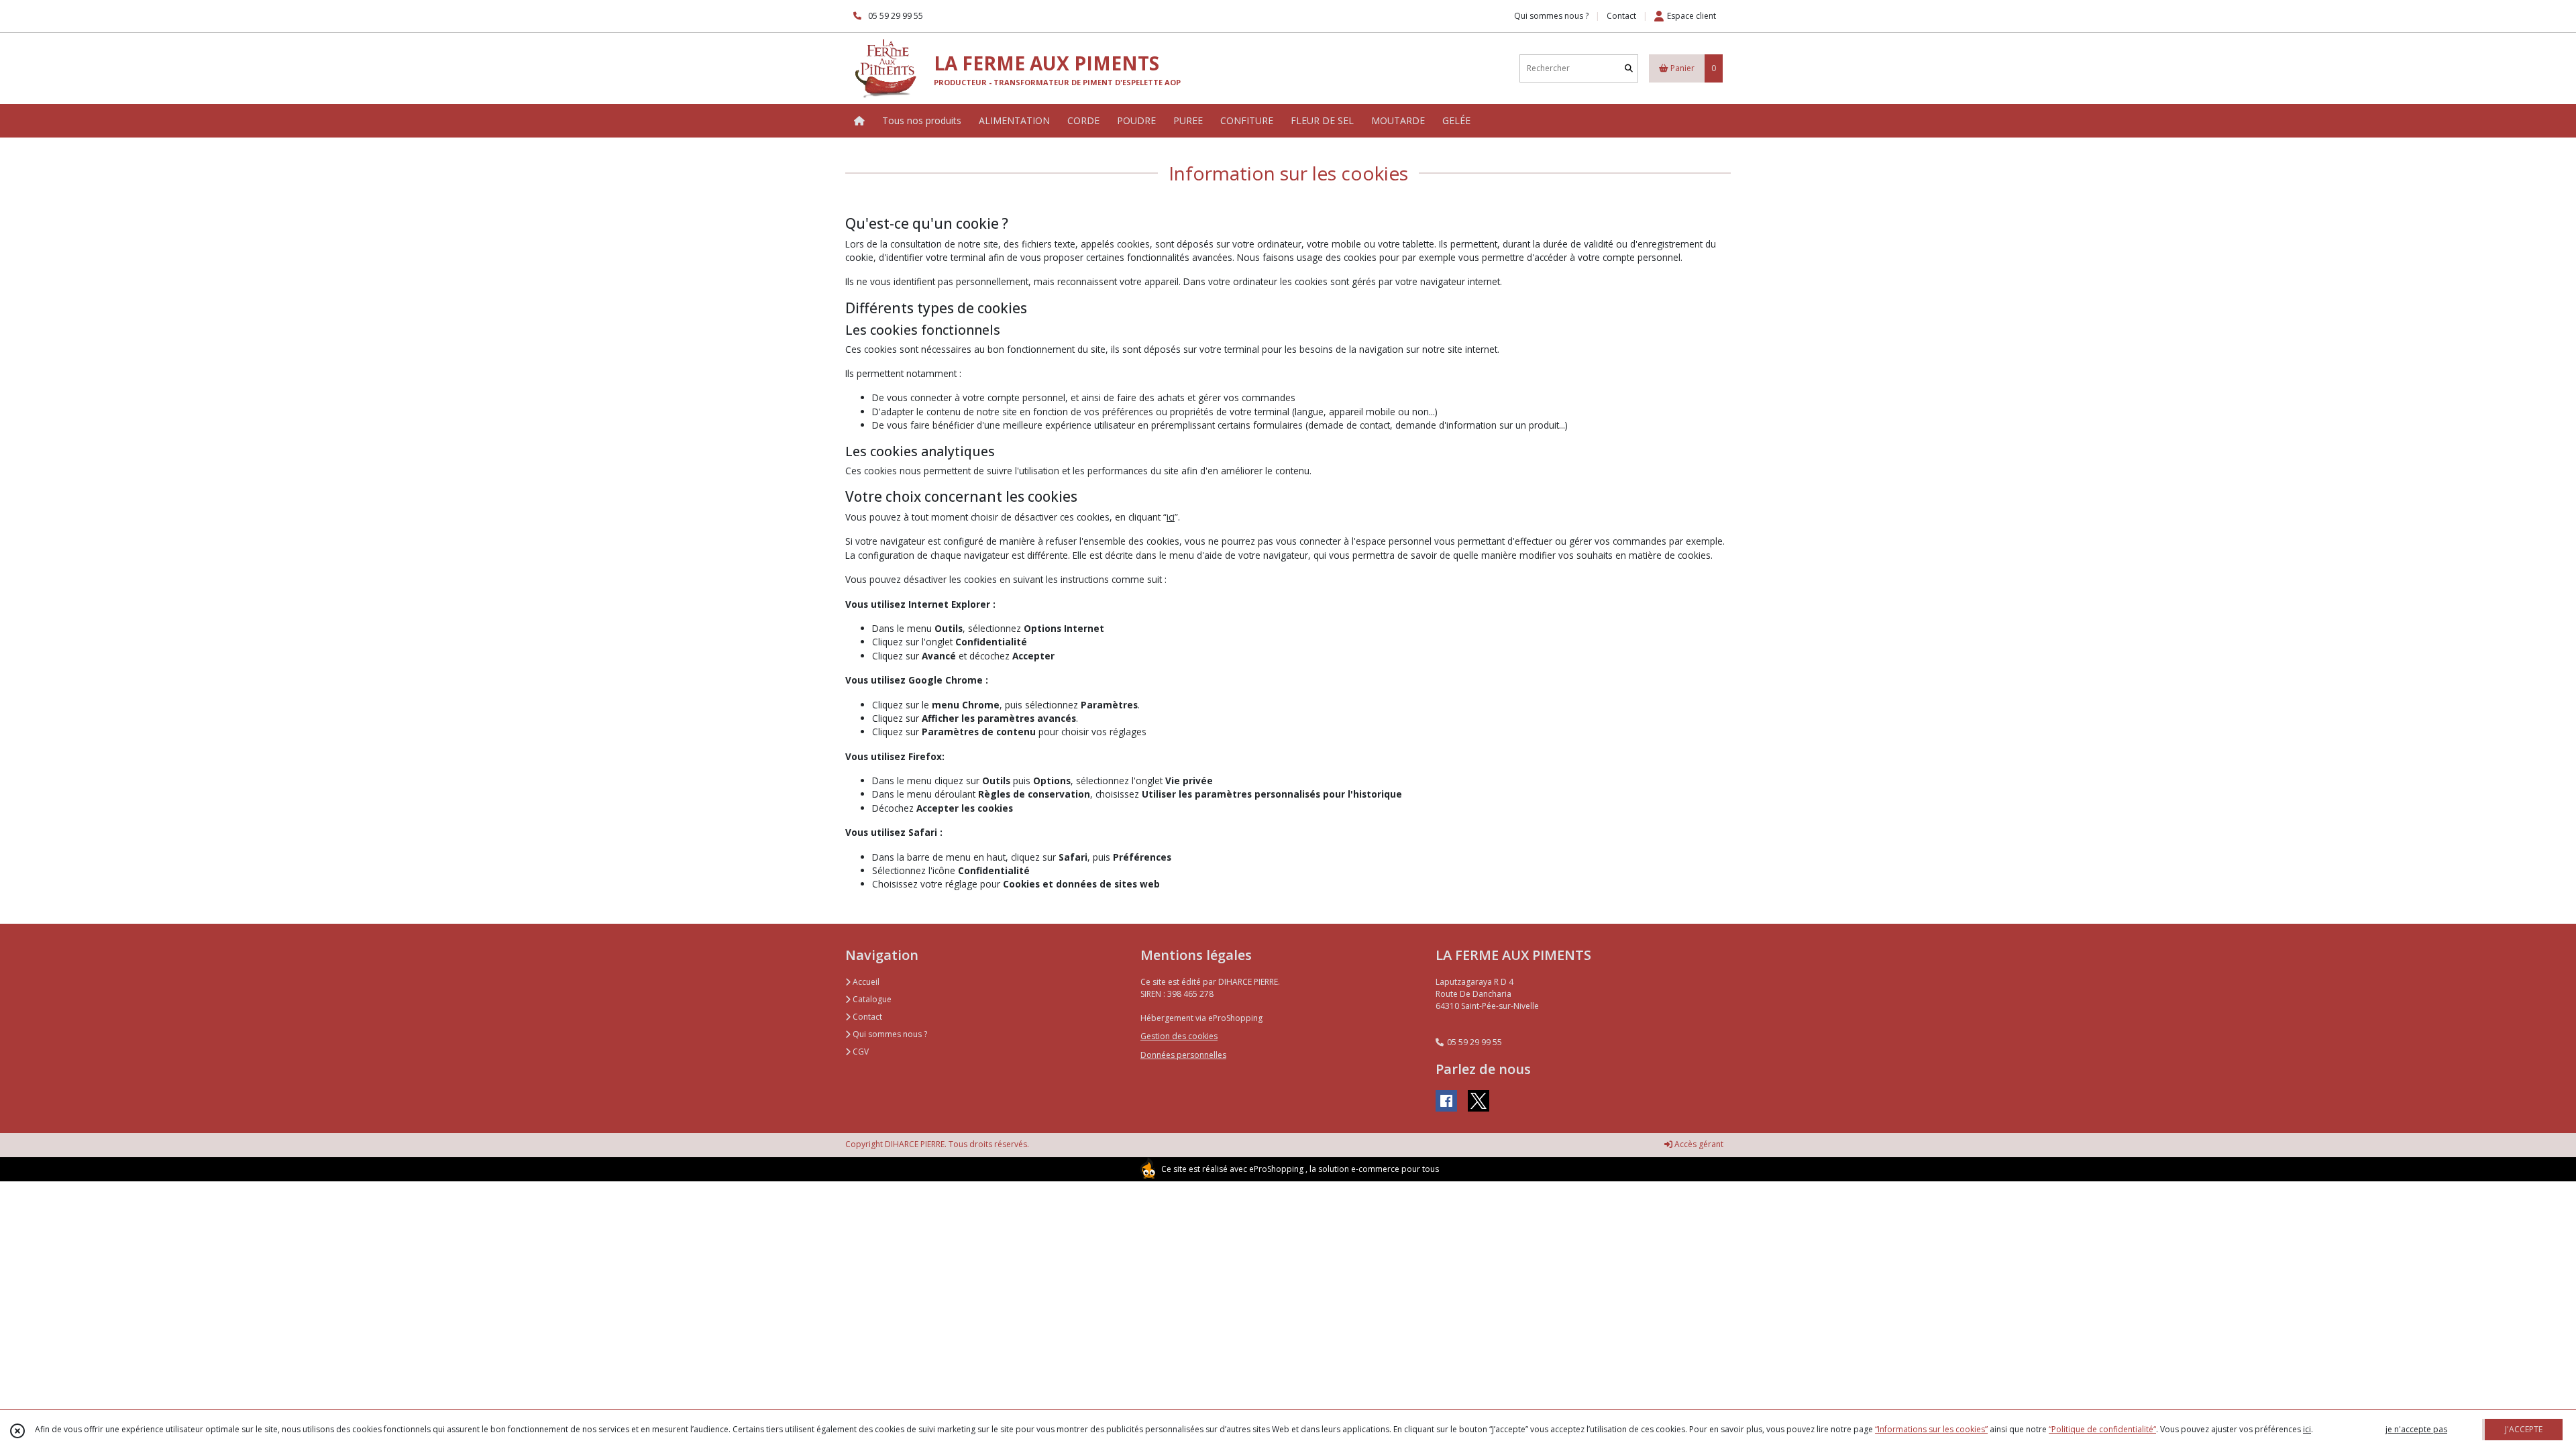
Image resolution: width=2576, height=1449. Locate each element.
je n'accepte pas (2416, 1429)
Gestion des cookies (1179, 1036)
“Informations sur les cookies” (1931, 1429)
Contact (1621, 16)
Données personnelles (1183, 1055)
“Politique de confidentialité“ (2102, 1429)
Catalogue (871, 999)
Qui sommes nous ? (889, 1034)
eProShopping (1276, 1169)
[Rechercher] (1629, 68)
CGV (860, 1052)
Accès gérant (1698, 1144)
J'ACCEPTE (2524, 1429)
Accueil (865, 982)
